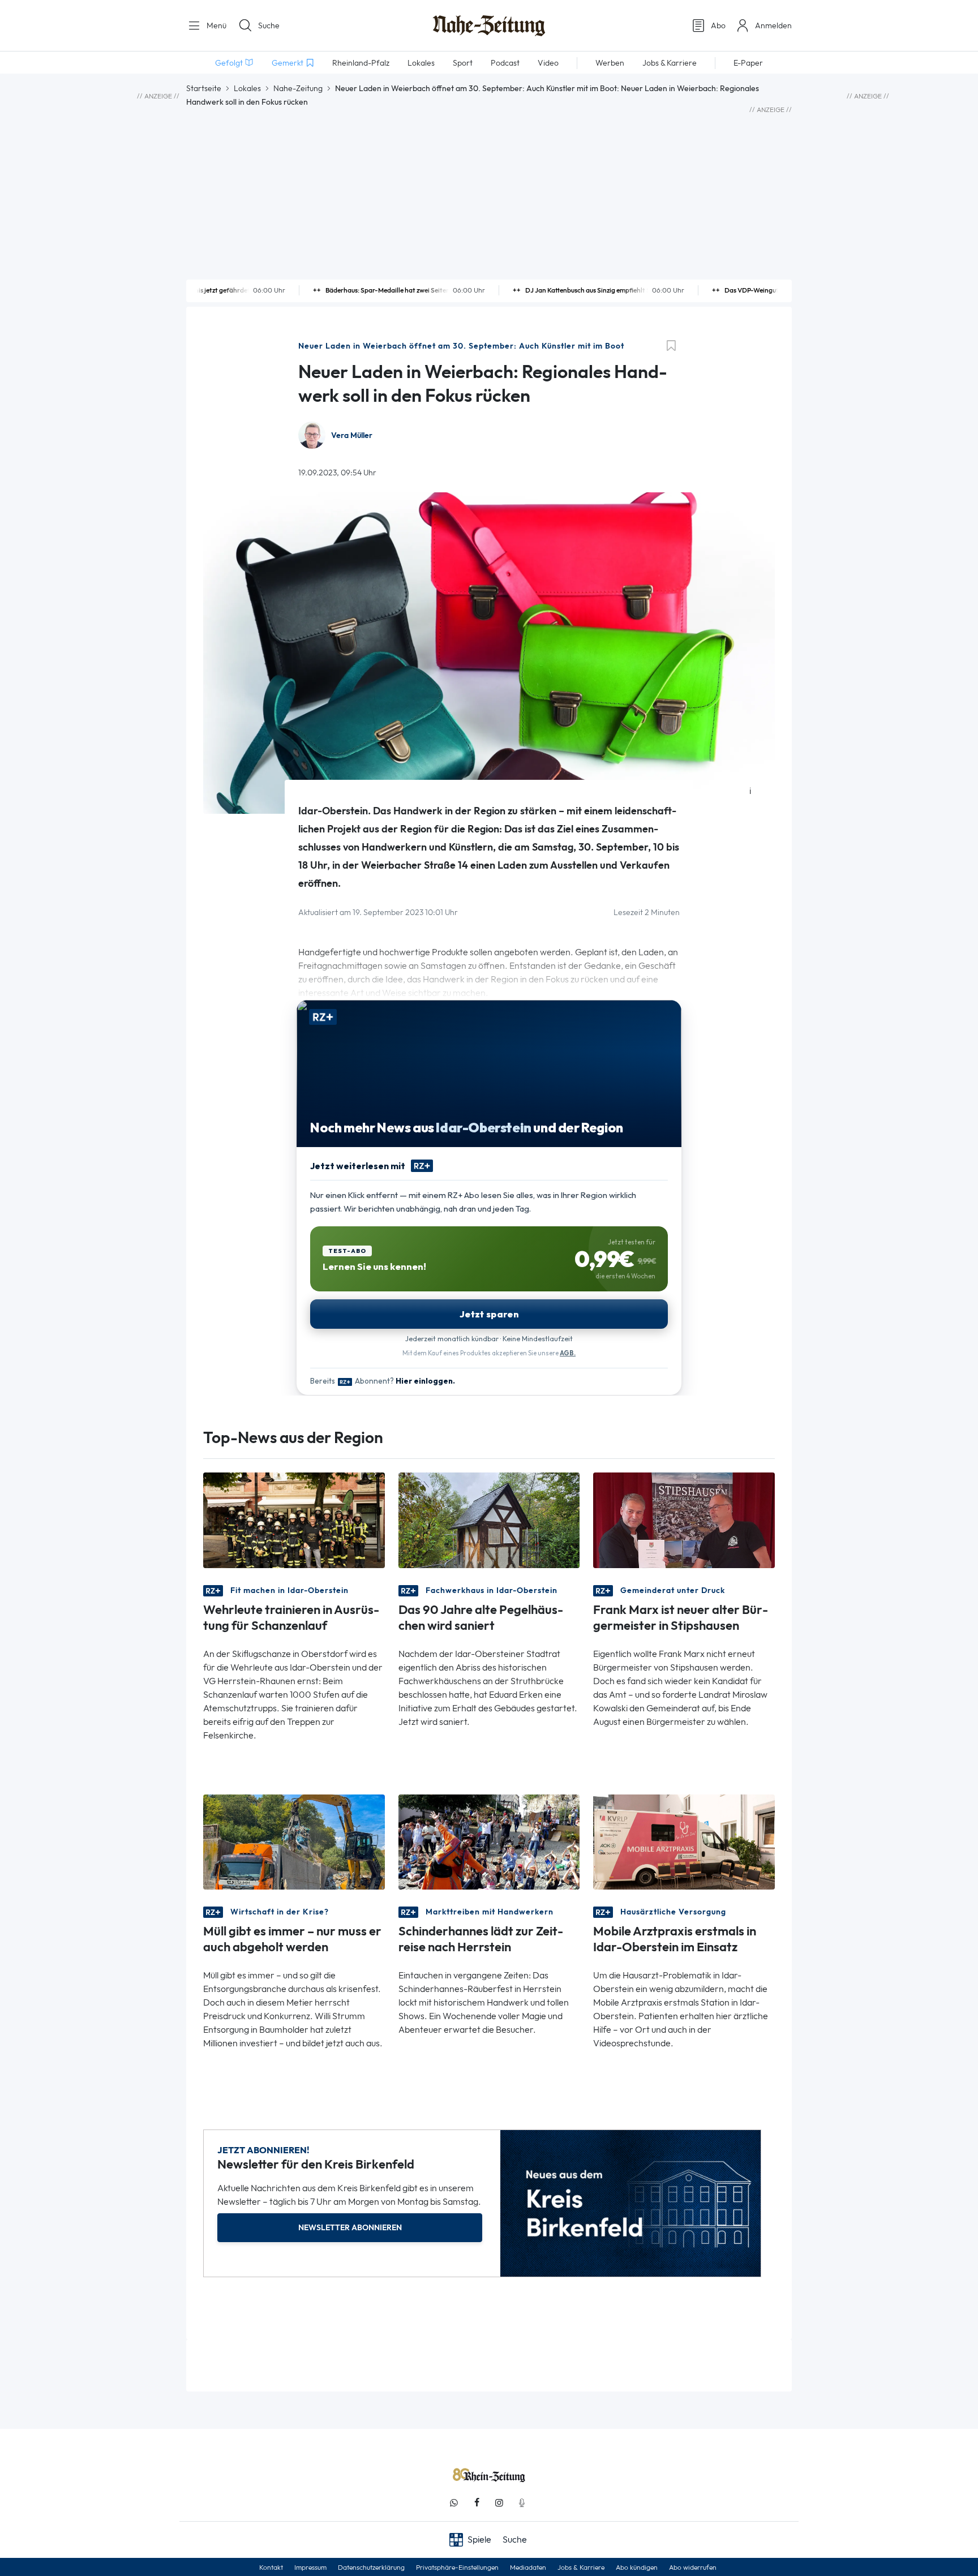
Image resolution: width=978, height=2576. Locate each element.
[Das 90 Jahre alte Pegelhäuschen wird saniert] (489, 1519)
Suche (269, 25)
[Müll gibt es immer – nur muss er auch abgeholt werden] (294, 1841)
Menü (215, 25)
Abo (718, 25)
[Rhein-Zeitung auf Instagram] (499, 2503)
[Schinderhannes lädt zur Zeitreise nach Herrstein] (489, 1841)
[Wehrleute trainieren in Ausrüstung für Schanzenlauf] (294, 1519)
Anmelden (773, 25)
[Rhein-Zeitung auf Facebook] (477, 2503)
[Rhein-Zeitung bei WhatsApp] (454, 2503)
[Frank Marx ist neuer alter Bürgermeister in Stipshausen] (684, 1519)
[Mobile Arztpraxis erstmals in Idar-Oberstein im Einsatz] (684, 1841)
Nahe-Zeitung (298, 88)
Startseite (204, 88)
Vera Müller (352, 435)
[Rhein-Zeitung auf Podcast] (522, 2503)
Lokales (247, 88)
